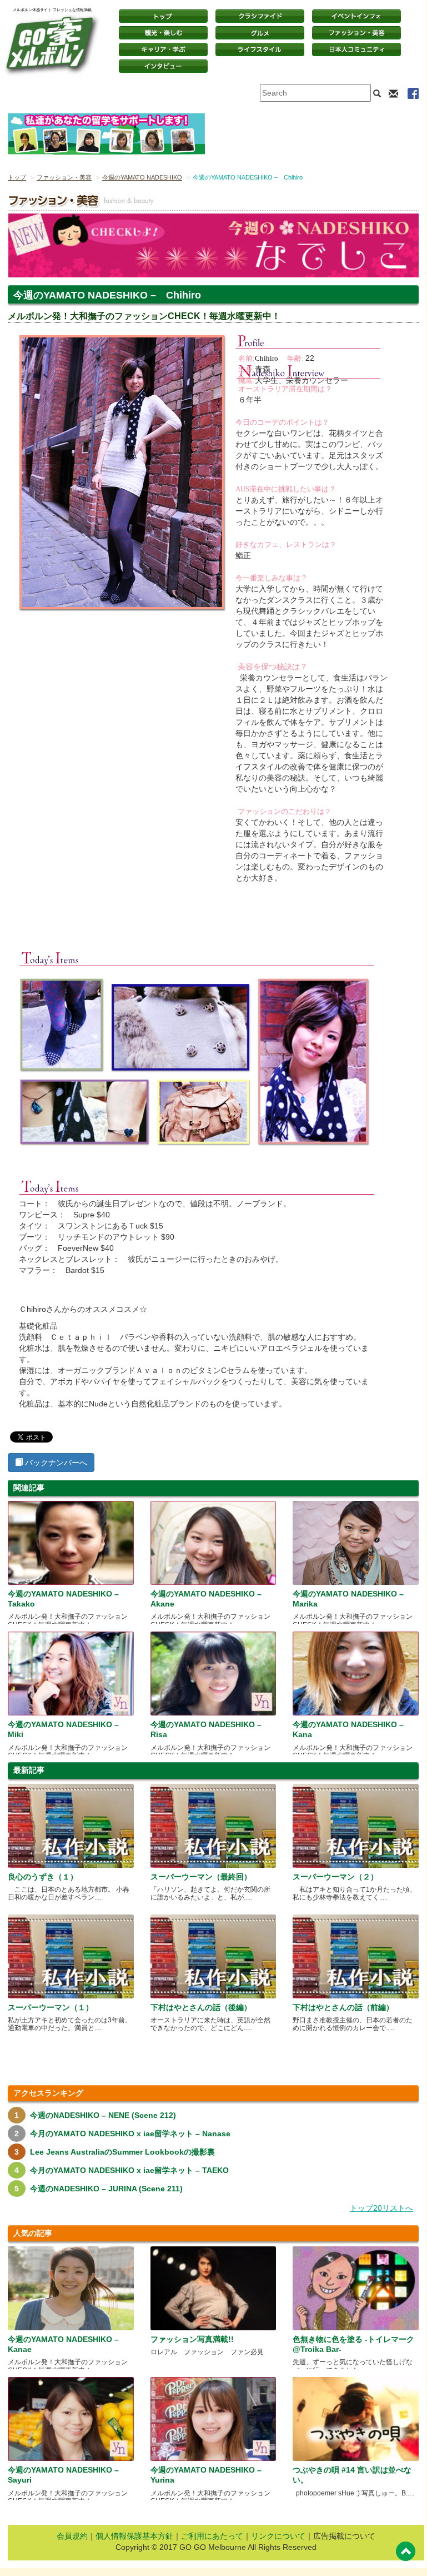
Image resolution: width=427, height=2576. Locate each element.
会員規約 (72, 2536)
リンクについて (278, 2536)
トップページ (163, 16)
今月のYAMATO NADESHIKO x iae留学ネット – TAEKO (129, 2170)
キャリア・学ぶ (163, 49)
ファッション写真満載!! (192, 2339)
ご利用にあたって (212, 2536)
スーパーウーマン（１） (51, 2007)
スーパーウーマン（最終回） (201, 1877)
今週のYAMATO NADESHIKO (142, 177)
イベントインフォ (356, 16)
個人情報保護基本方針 (134, 2536)
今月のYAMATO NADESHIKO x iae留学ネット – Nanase (130, 2134)
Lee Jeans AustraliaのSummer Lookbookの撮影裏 (122, 2152)
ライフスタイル (260, 49)
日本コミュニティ (356, 49)
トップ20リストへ (381, 2208)
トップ (17, 177)
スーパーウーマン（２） (335, 1877)
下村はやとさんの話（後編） (201, 2007)
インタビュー (163, 66)
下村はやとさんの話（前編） (343, 2007)
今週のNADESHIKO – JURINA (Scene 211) (106, 2189)
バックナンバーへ (55, 1463)
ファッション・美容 (356, 33)
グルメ (260, 33)
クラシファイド (260, 16)
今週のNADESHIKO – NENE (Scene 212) (103, 2115)
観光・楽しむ (163, 33)
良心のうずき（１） (43, 1877)
